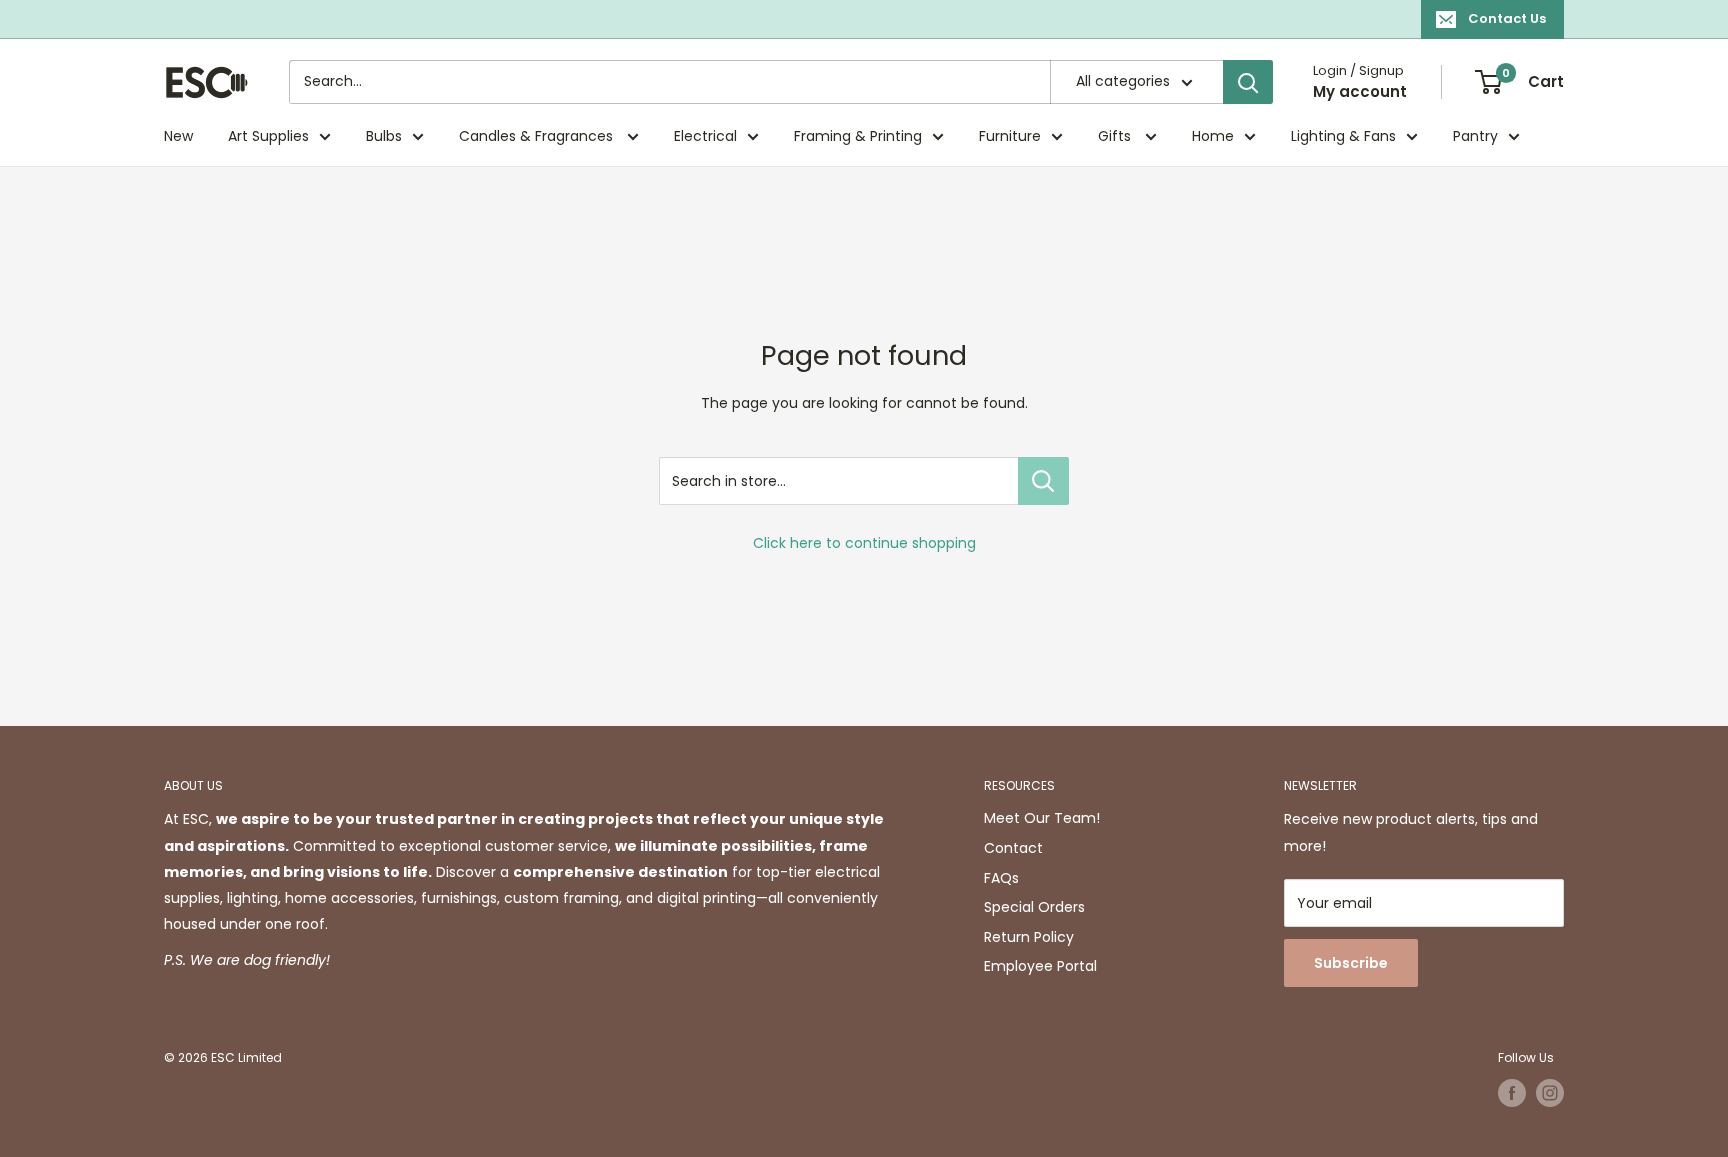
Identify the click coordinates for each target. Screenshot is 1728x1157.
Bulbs (384, 136)
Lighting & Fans (1343, 136)
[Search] (1248, 82)
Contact (1013, 848)
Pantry (1475, 136)
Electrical (705, 136)
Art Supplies (268, 136)
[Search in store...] (1043, 481)
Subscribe (1351, 963)
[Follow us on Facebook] (1512, 1093)
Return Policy (1029, 937)
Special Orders (1034, 907)
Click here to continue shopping (864, 543)
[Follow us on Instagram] (1550, 1093)
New (178, 136)
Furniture (1010, 136)
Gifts (1116, 136)
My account (1360, 91)
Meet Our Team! (1042, 818)
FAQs (1001, 878)
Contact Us (1507, 18)
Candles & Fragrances (538, 136)
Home (1213, 136)
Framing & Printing (858, 136)
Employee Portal (1040, 966)
